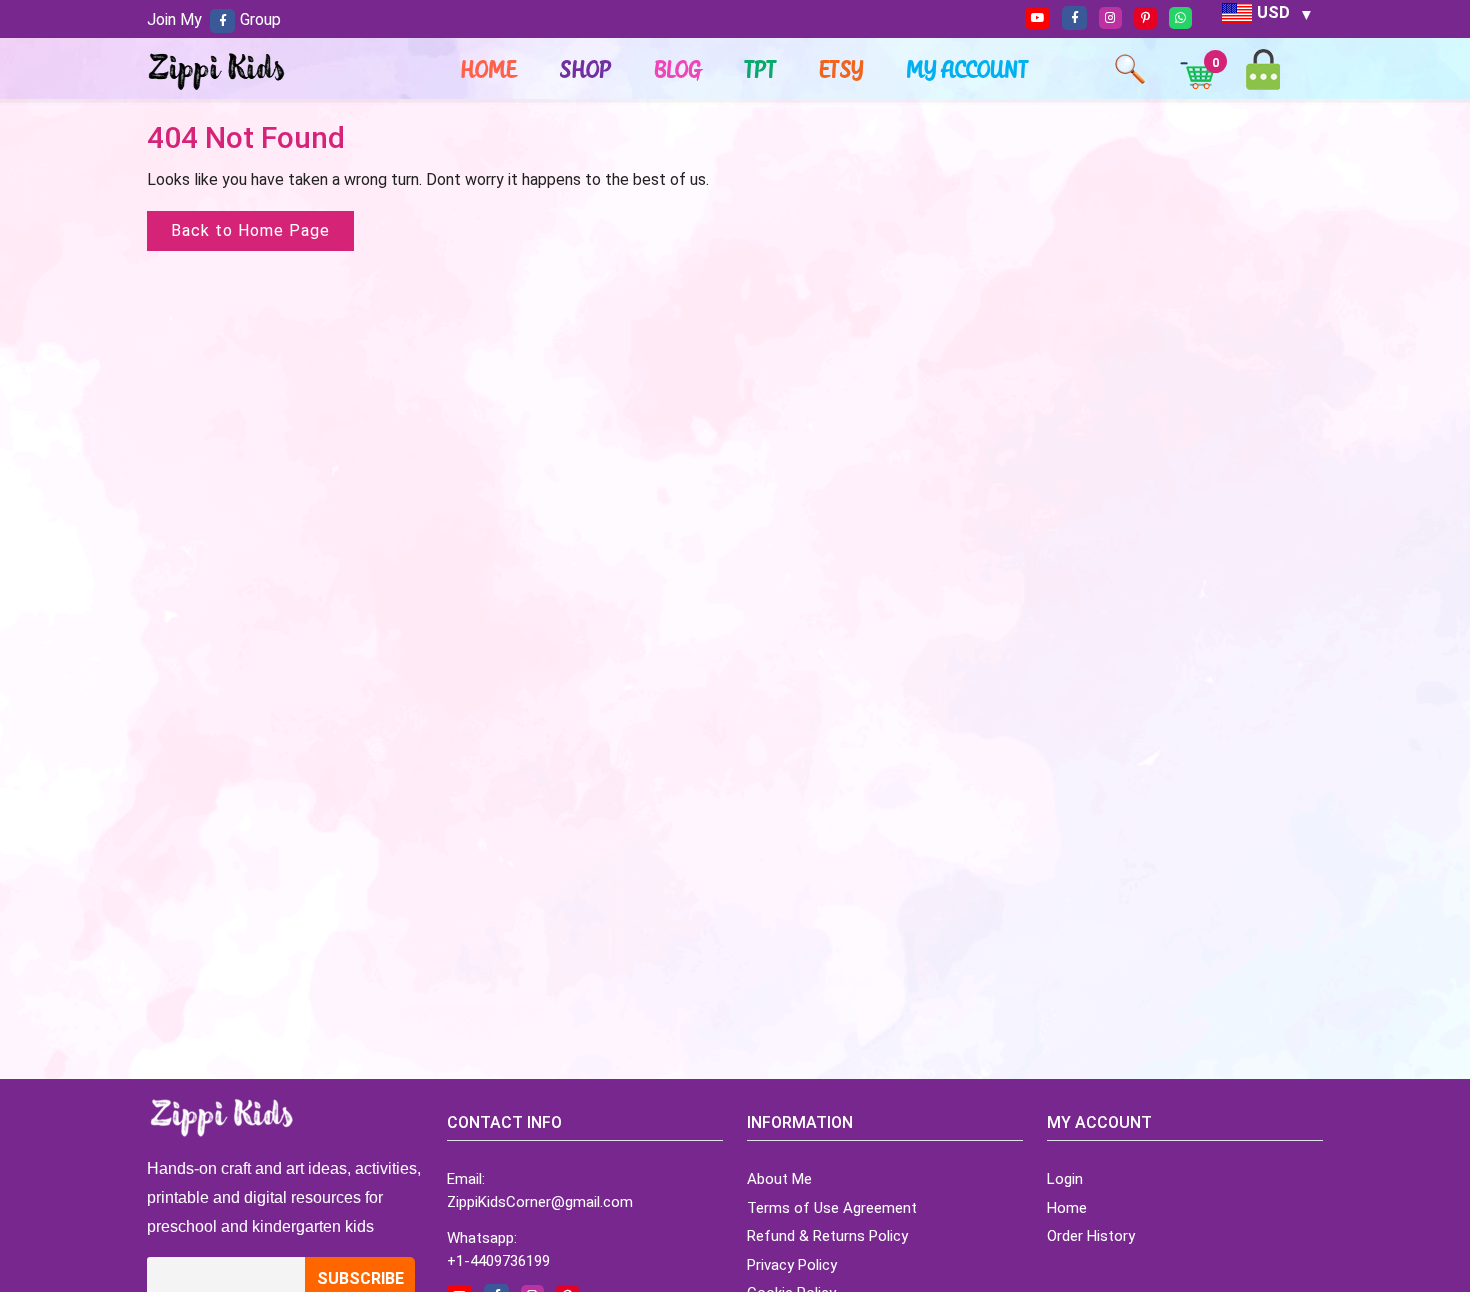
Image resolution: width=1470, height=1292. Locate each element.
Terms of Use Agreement (832, 1208)
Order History (1091, 1236)
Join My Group (214, 19)
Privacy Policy (792, 1265)
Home (489, 69)
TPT (761, 69)
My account (968, 69)
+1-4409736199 (498, 1261)
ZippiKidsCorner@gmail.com (540, 1202)
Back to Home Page (250, 230)
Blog (678, 69)
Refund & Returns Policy (827, 1236)
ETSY (842, 69)
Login (1065, 1179)
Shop (586, 69)
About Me (779, 1179)
